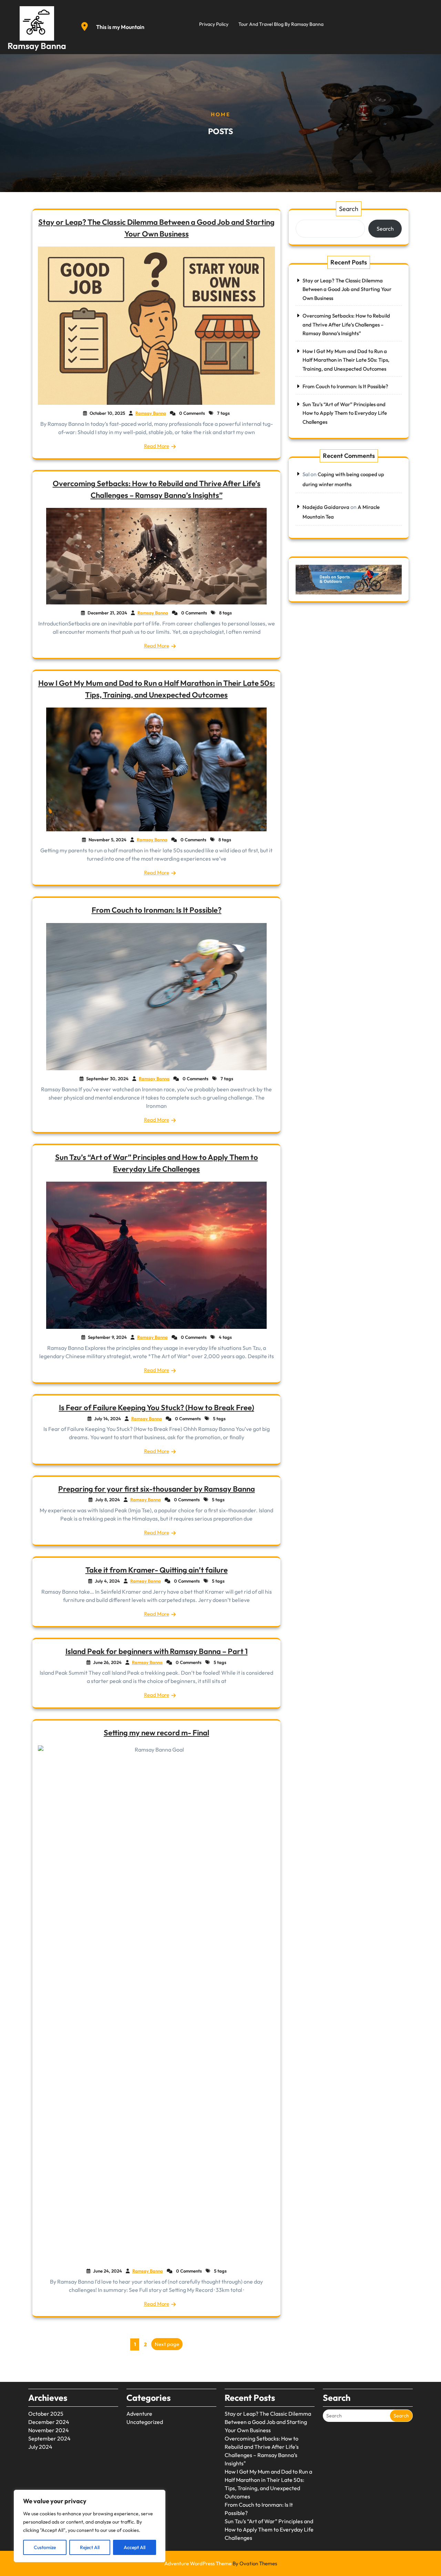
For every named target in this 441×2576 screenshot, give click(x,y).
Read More (157, 446)
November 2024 (49, 2430)
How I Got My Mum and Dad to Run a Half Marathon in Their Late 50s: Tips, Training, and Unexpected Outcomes (346, 360)
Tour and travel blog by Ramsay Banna (281, 24)
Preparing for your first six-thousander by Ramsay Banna (157, 1489)
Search (349, 209)
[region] (90, 2526)
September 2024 (49, 2438)
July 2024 (40, 2447)
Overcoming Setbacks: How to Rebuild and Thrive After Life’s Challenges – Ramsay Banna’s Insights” (346, 324)
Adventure (139, 2414)
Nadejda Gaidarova (326, 507)
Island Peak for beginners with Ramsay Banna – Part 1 (157, 1651)
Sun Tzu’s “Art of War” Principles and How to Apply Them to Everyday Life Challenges (345, 413)
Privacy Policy (214, 24)
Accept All (135, 2547)
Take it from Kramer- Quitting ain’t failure (157, 1570)
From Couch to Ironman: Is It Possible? (157, 910)
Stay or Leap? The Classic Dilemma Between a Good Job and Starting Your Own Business (347, 289)
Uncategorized (145, 2422)
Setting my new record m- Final (156, 1733)
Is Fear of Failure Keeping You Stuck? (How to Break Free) (157, 1407)
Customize (45, 2547)
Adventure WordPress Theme (221, 2563)
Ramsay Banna (37, 46)
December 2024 (49, 2422)
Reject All (90, 2547)
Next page (167, 2344)
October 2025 (46, 2414)
